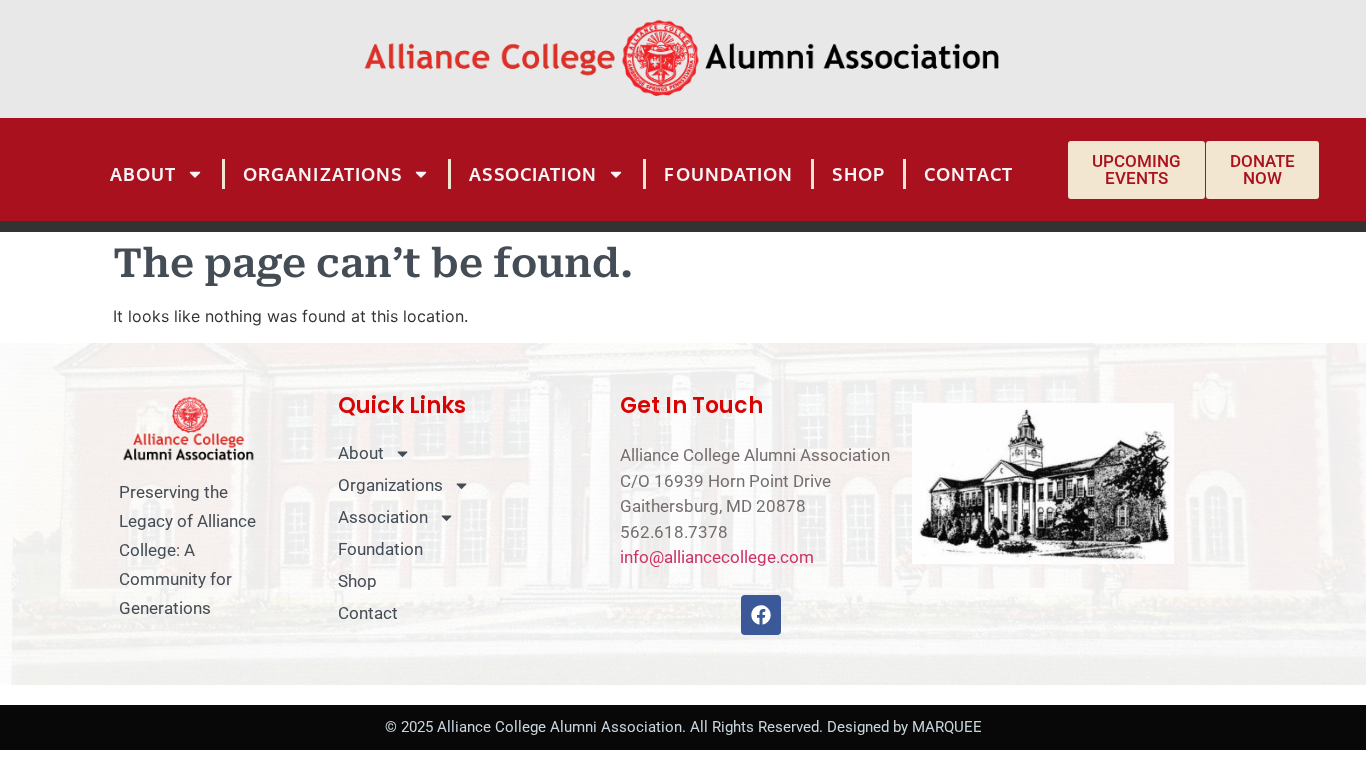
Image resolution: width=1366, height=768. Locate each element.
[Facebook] (761, 615)
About (143, 174)
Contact (969, 174)
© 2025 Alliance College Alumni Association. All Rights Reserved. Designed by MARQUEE (683, 727)
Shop (858, 174)
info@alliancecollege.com (717, 557)
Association (533, 174)
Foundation (728, 174)
